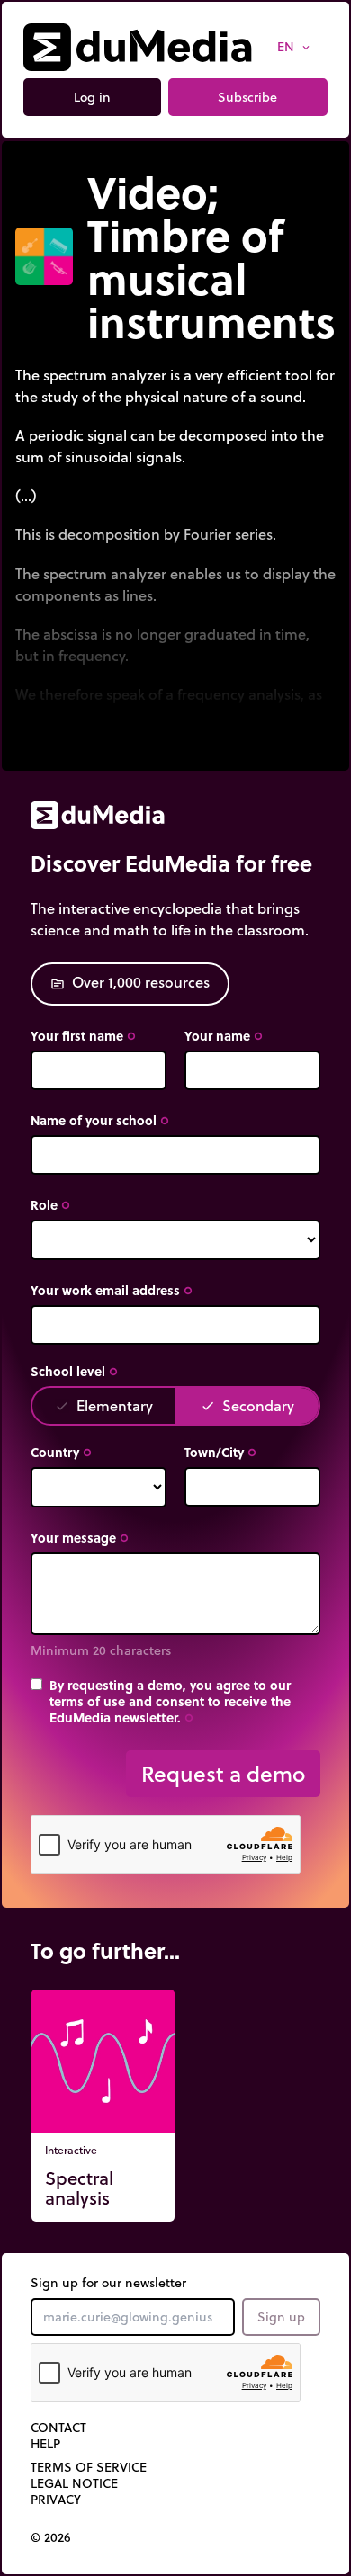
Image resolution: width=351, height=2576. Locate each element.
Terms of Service (89, 2467)
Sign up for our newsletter (108, 2283)
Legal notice (74, 2483)
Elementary (104, 1405)
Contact (58, 2428)
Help (45, 2444)
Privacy (56, 2500)
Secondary (247, 1405)
